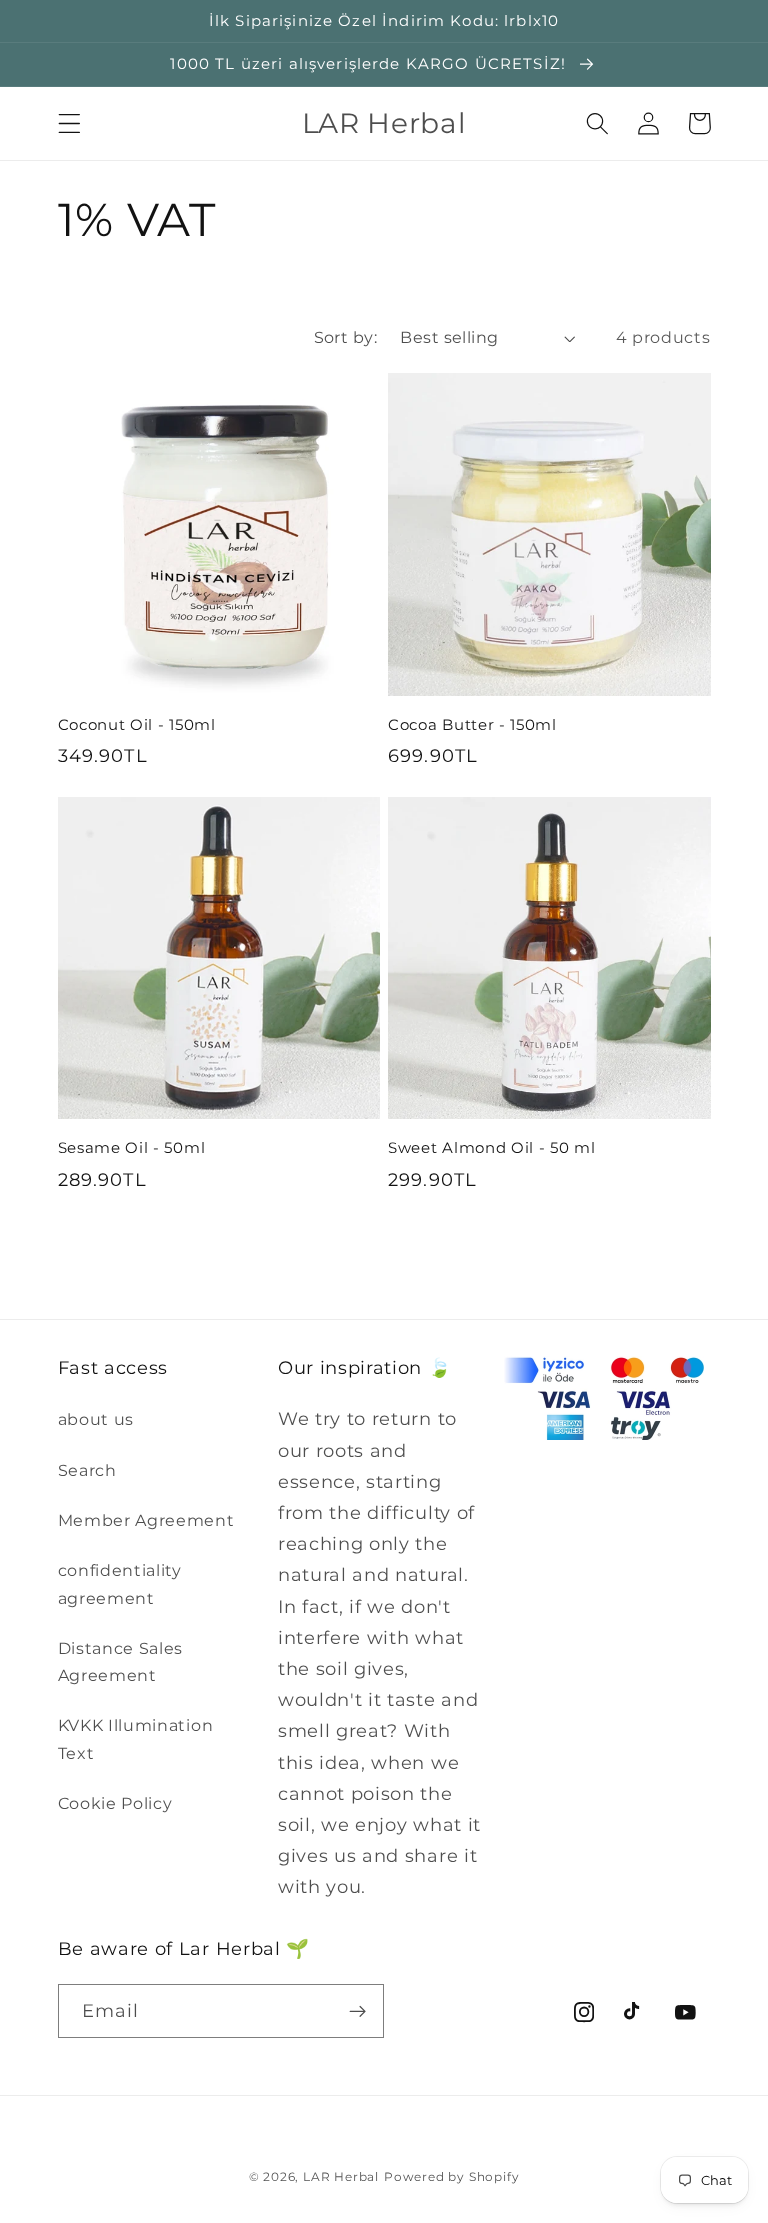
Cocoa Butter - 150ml (472, 725)
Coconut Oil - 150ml (137, 725)
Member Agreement (146, 1520)
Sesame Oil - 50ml (132, 1148)
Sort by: (346, 337)
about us (96, 1419)
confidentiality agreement (120, 1583)
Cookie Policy (115, 1803)
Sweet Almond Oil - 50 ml (492, 1148)
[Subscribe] (357, 2011)
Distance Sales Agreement (121, 1661)
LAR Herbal (341, 2177)
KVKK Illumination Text (136, 1738)
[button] (69, 123)
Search (87, 1470)
